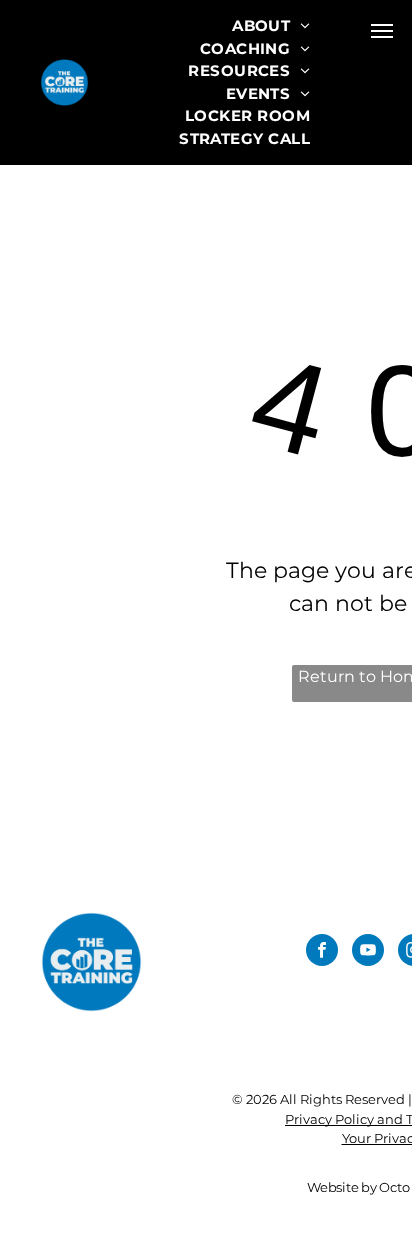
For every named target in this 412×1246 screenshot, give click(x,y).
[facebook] (322, 952)
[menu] (382, 31)
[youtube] (368, 952)
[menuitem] (271, 26)
